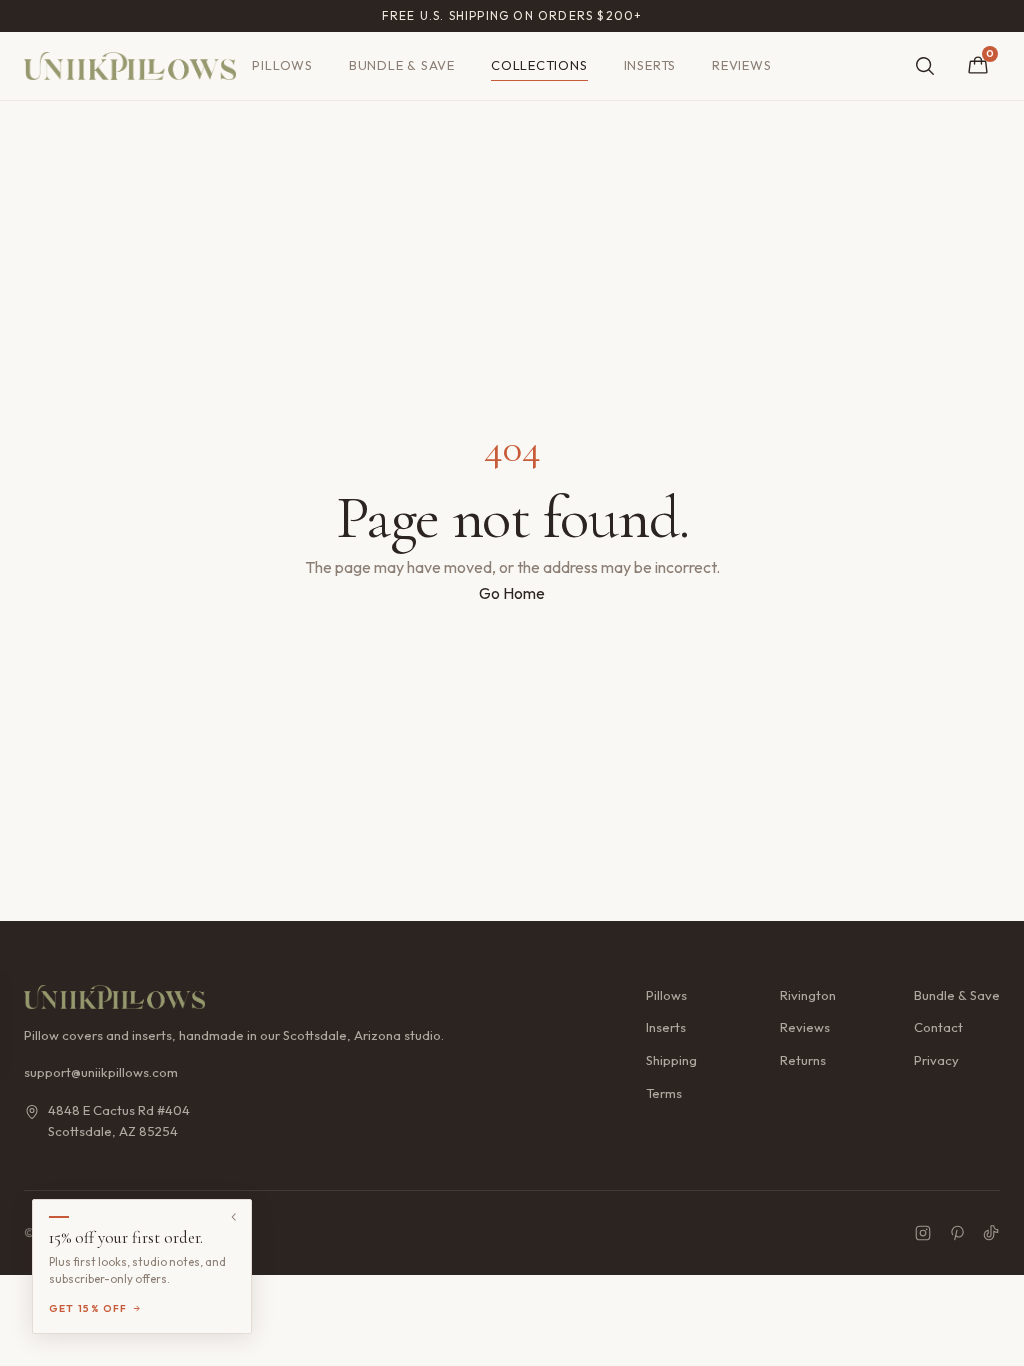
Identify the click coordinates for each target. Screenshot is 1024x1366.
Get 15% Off (88, 1308)
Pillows (282, 65)
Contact (938, 1027)
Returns (803, 1060)
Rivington (808, 995)
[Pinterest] (957, 1233)
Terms (664, 1093)
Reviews (741, 65)
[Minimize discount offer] (234, 1217)
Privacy (936, 1060)
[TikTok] (991, 1233)
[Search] (925, 66)
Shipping (671, 1060)
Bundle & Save (402, 65)
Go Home (512, 593)
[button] (142, 1266)
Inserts (650, 65)
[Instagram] (923, 1233)
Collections (539, 65)
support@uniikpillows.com (101, 1072)
